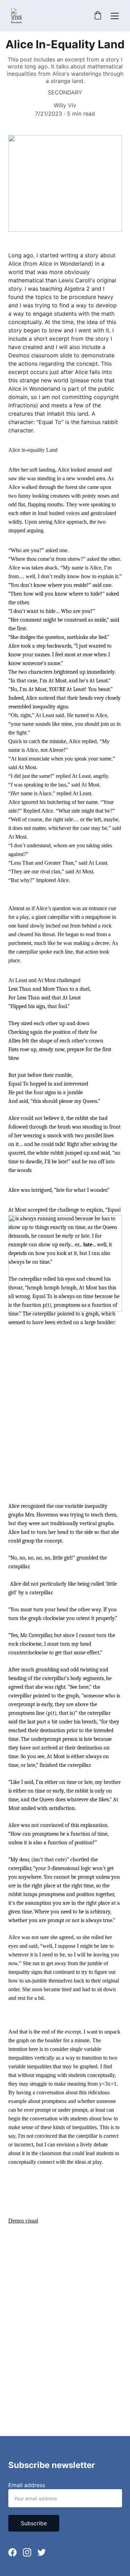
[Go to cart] (98, 16)
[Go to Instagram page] (27, 2552)
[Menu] (115, 16)
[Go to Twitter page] (42, 2552)
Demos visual (23, 2221)
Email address (27, 2485)
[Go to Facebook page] (12, 2552)
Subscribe (34, 2523)
